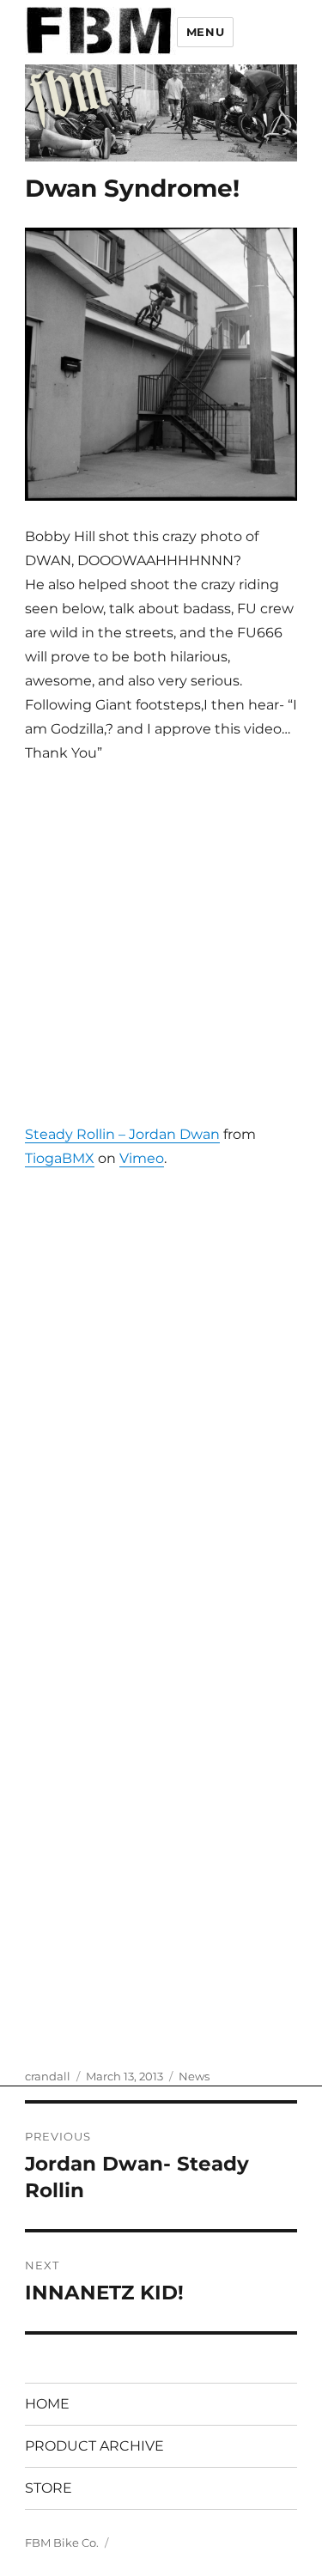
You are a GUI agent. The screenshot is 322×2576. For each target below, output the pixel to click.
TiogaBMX (60, 1158)
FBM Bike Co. (62, 2543)
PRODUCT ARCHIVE (94, 2446)
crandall (48, 2076)
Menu (205, 32)
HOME (47, 2404)
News (194, 2076)
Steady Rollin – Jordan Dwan (122, 1134)
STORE (49, 2488)
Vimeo (142, 1158)
